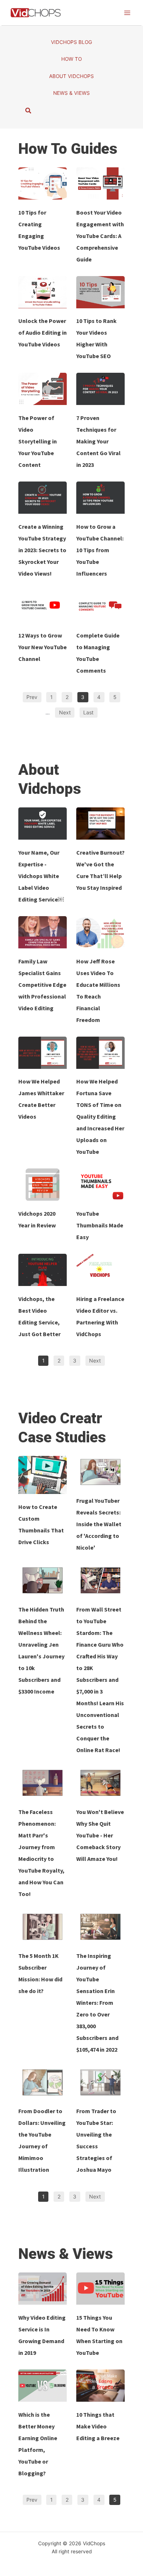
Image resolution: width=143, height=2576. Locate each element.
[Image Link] (43, 183)
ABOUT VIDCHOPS (71, 76)
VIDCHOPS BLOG (71, 42)
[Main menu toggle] (127, 13)
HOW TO (71, 59)
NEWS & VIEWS (71, 93)
